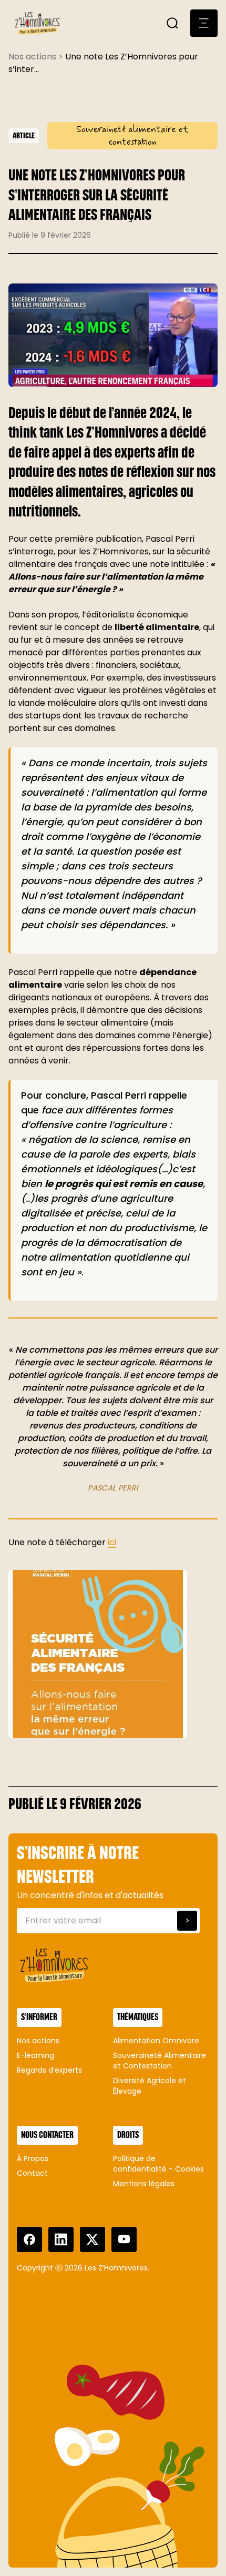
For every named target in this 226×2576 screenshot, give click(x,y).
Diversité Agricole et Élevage (150, 2086)
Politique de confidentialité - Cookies (158, 2164)
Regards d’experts (49, 2070)
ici (112, 1542)
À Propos (33, 2158)
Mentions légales (144, 2184)
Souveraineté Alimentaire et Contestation (160, 2061)
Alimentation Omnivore (156, 2041)
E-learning (35, 2055)
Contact (32, 2173)
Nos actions (38, 2041)
